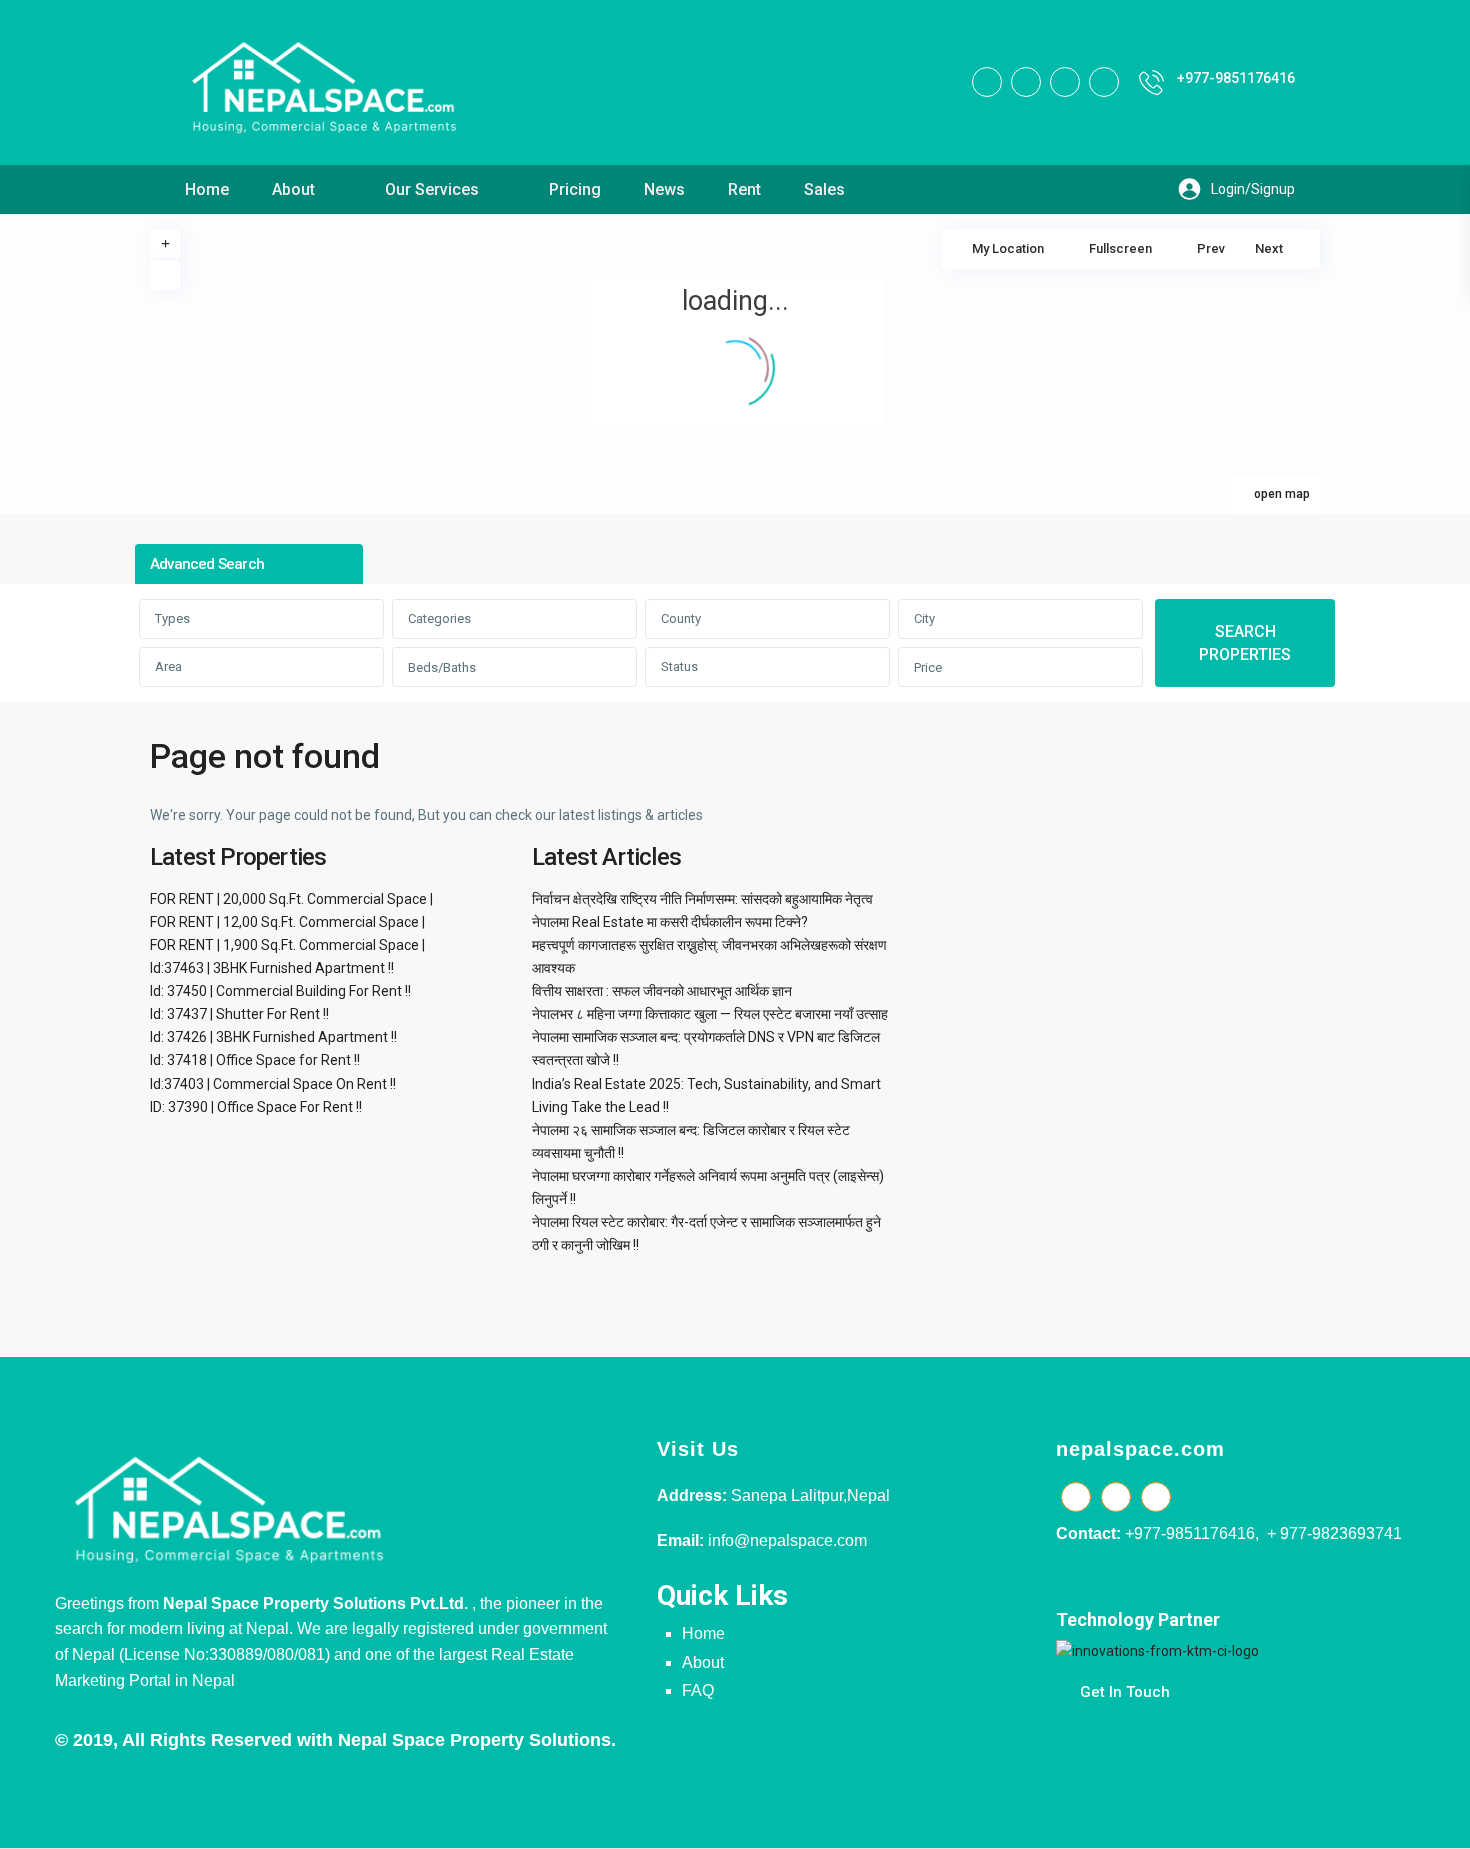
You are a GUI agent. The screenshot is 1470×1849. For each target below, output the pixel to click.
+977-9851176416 (1236, 78)
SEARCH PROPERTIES (1245, 643)
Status (679, 666)
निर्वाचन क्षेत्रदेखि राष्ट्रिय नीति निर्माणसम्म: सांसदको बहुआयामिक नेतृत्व (702, 899)
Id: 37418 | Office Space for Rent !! (255, 1060)
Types (172, 618)
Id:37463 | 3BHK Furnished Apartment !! (272, 968)
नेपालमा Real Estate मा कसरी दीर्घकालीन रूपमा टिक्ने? (670, 922)
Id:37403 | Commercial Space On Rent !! (273, 1084)
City (924, 618)
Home (207, 189)
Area (168, 666)
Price (928, 667)
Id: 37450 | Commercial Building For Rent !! (280, 991)
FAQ (698, 1690)
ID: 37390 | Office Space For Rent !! (256, 1107)
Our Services (432, 189)
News (664, 189)
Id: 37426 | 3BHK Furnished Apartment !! (273, 1037)
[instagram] (1104, 82)
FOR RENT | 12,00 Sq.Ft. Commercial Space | (287, 922)
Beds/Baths (442, 667)
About (293, 189)
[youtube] (1065, 82)
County (681, 618)
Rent (744, 189)
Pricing (575, 189)
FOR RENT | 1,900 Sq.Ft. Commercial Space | (287, 945)
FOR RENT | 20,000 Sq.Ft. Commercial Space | (291, 899)
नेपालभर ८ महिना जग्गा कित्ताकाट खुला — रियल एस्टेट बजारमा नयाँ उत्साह (710, 1014)
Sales (824, 189)
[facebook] (987, 82)
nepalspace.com (1140, 1449)
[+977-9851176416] (1151, 82)
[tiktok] (1026, 82)
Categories (439, 618)
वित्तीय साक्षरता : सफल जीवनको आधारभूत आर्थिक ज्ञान (662, 991)
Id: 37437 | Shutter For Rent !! (239, 1014)
